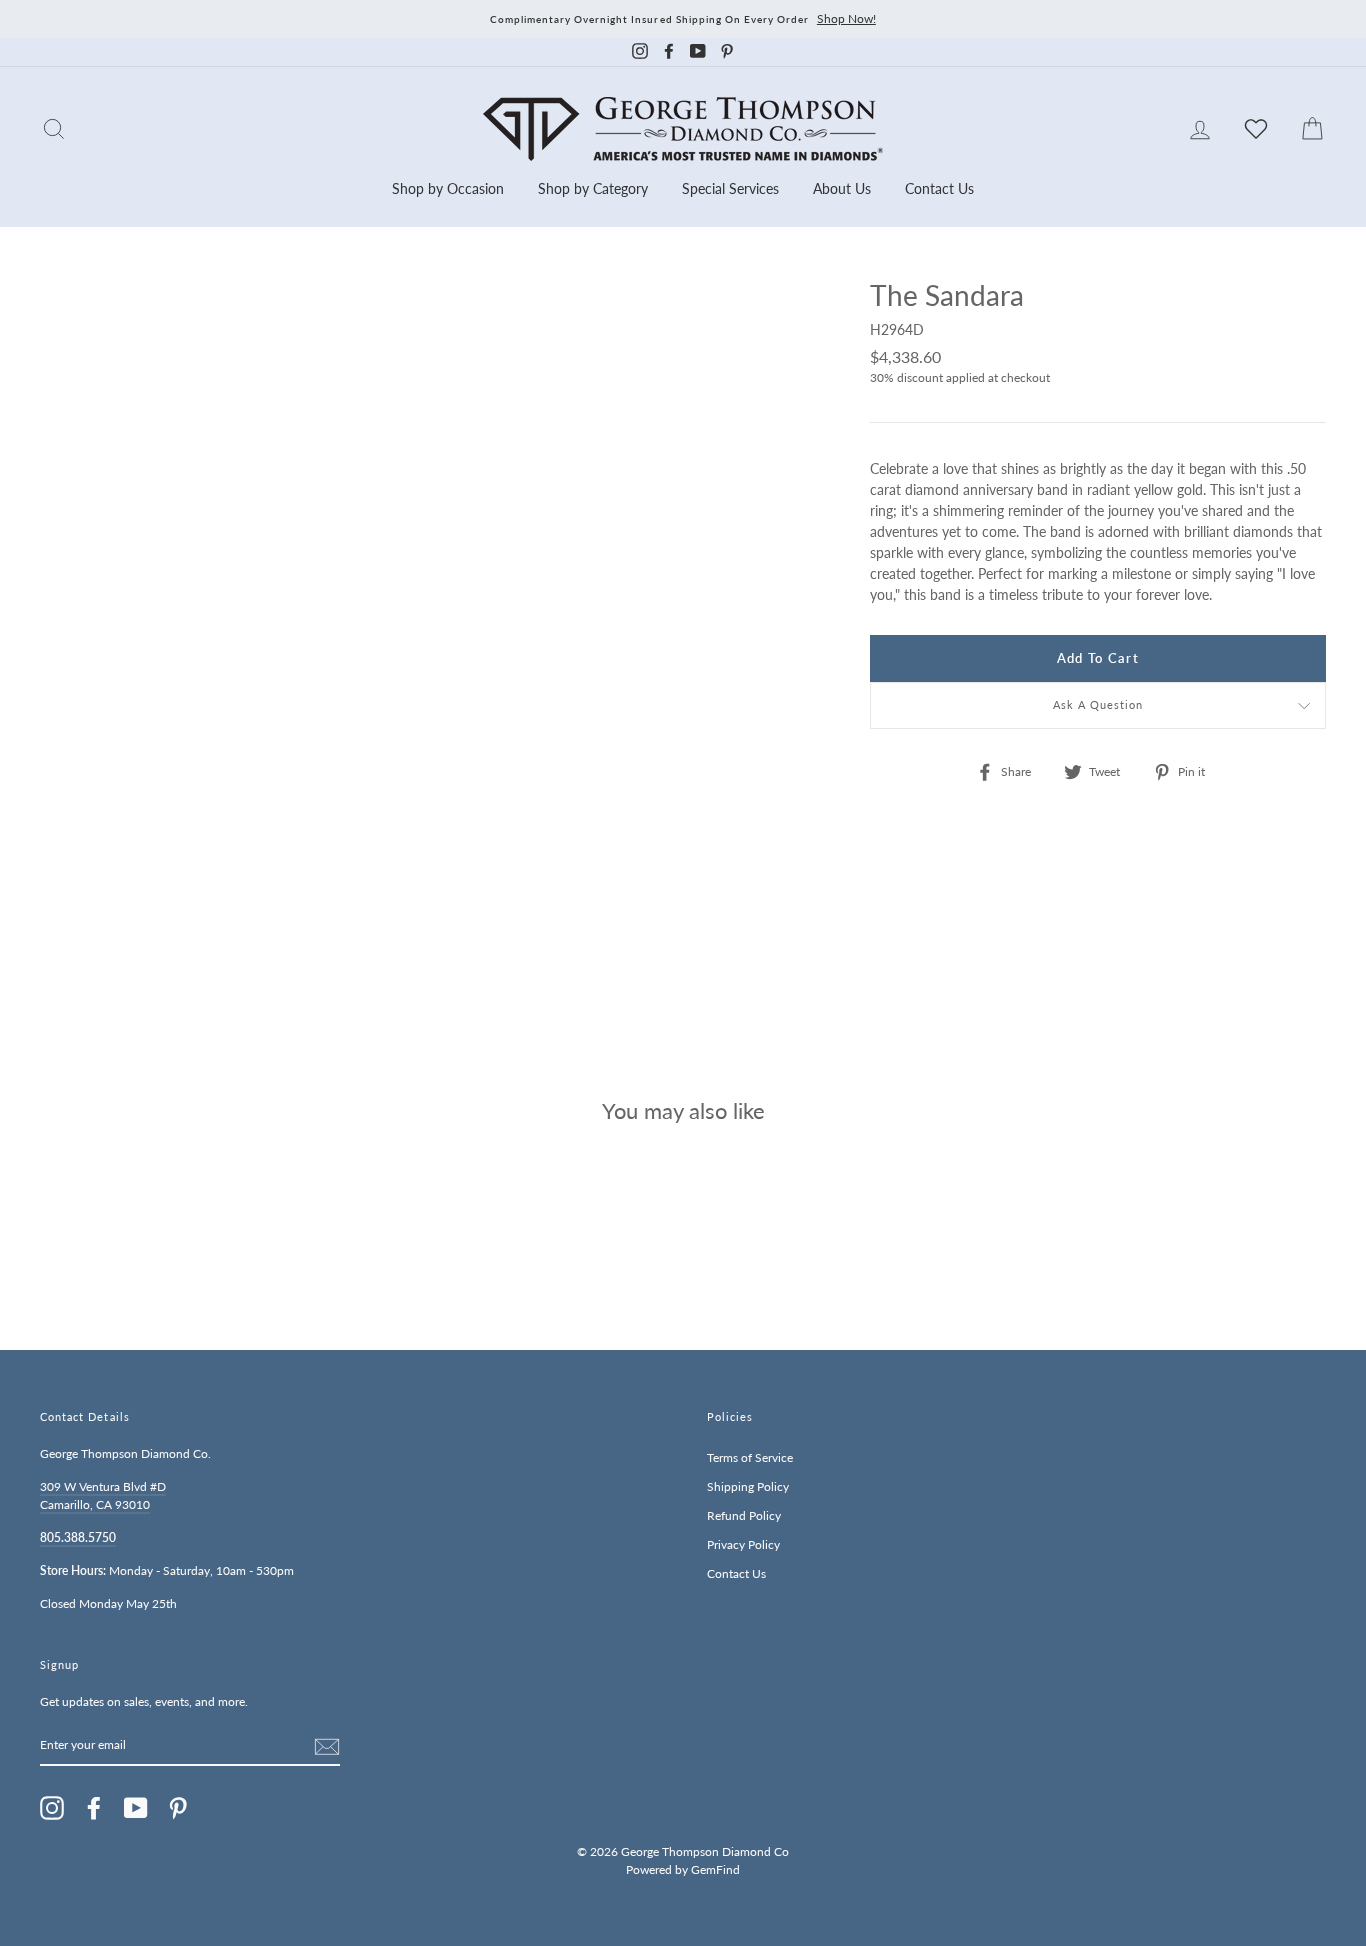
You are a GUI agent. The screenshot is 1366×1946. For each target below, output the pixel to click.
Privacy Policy (743, 1544)
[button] (1306, 339)
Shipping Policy (748, 1486)
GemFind (715, 1869)
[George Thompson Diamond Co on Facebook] (94, 1808)
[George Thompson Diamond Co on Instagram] (52, 1808)
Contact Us (939, 188)
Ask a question (1098, 705)
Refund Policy (744, 1515)
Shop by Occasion (448, 188)
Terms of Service (750, 1457)
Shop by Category (593, 188)
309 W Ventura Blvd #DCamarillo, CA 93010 (103, 1495)
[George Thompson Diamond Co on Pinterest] (178, 1808)
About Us (842, 188)
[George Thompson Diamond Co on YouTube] (136, 1808)
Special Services (730, 188)
